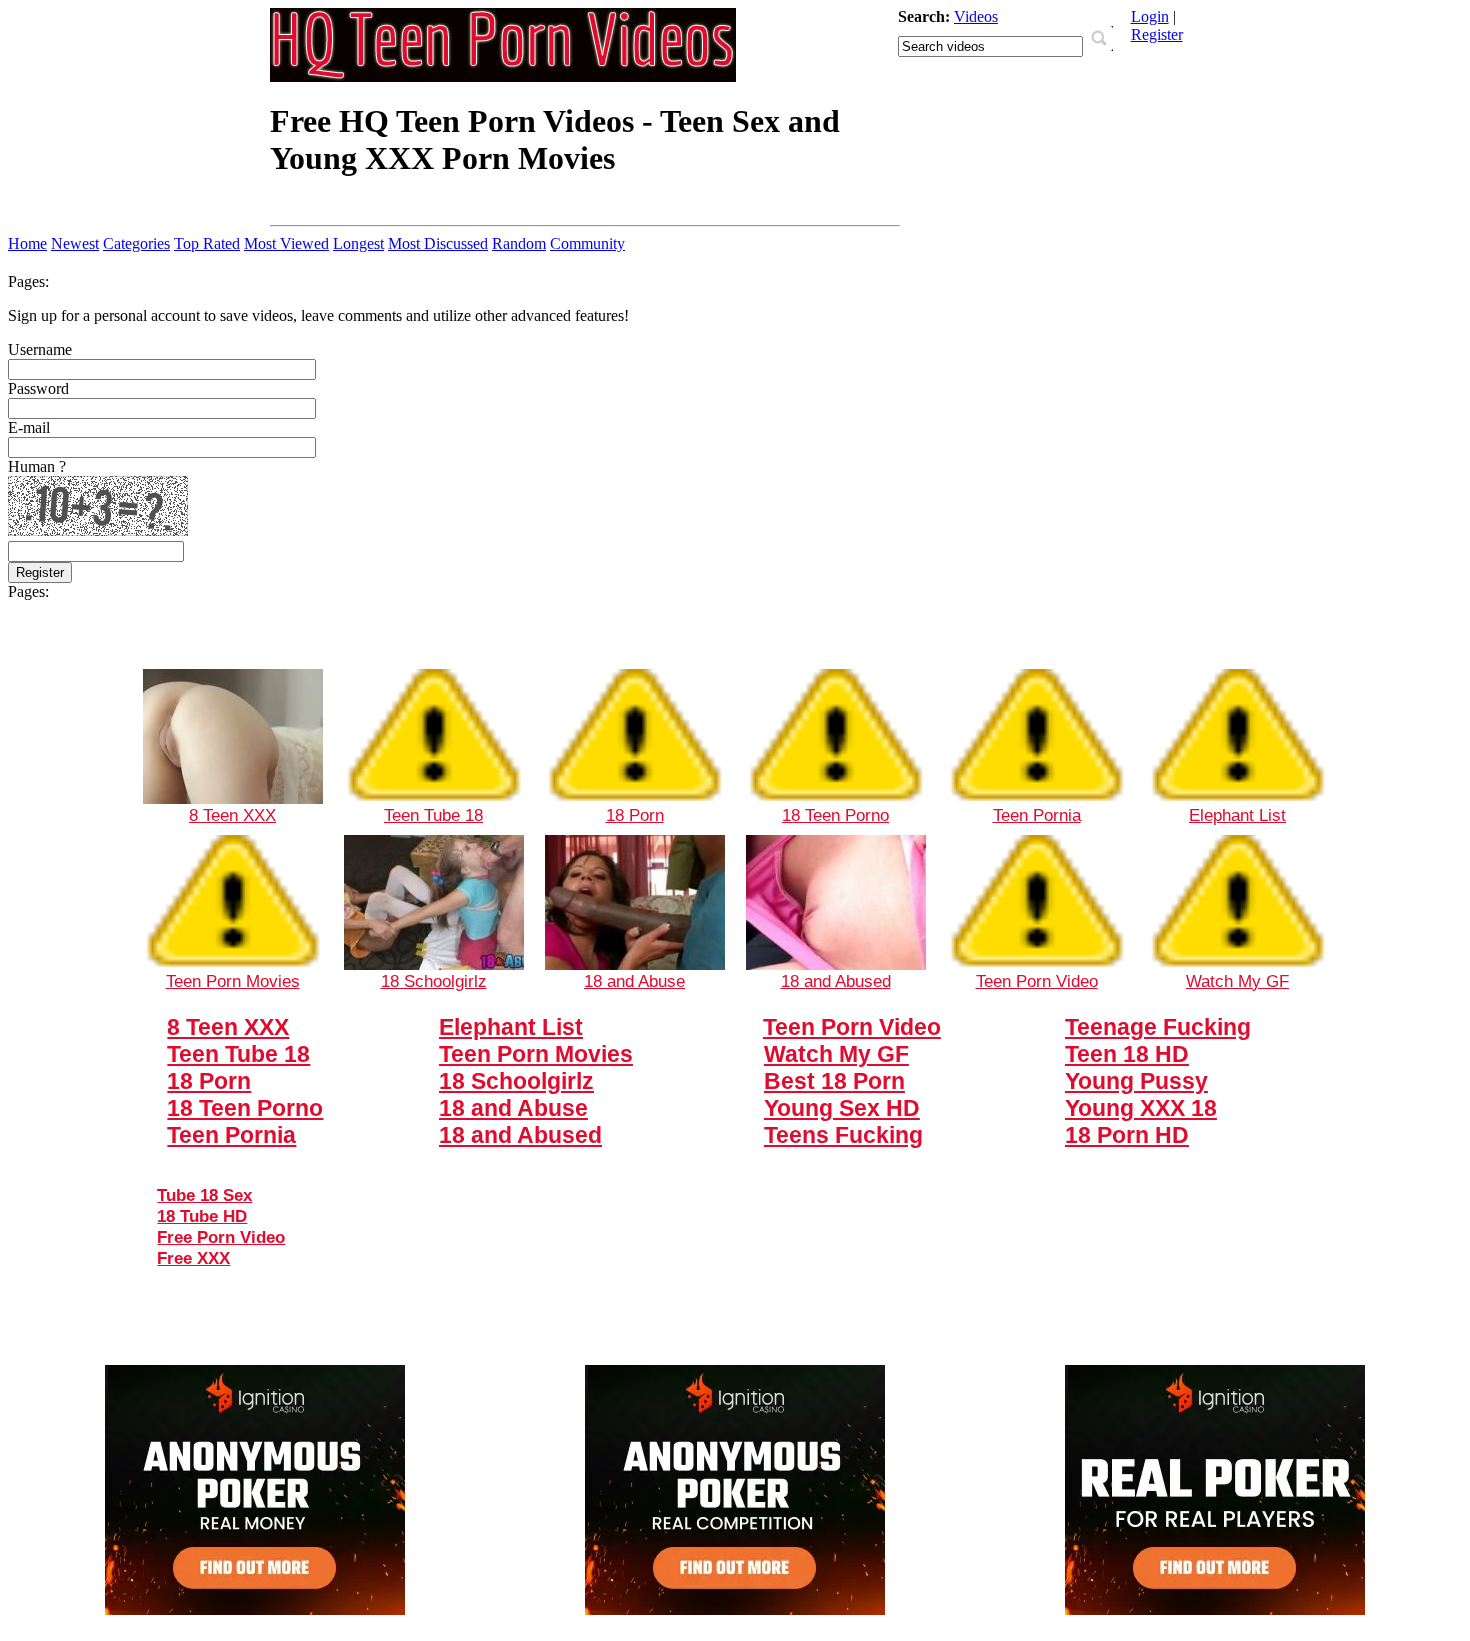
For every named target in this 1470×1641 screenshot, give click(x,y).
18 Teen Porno (835, 815)
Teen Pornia (1037, 815)
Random (519, 243)
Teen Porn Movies (233, 981)
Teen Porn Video (1037, 981)
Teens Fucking (843, 1135)
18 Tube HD (202, 1216)
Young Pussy (1136, 1081)
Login (1150, 16)
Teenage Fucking (1158, 1027)
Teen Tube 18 (433, 815)
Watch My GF (1237, 981)
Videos (976, 16)
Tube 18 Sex (204, 1195)
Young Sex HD (842, 1108)
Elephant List (1237, 815)
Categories (136, 243)
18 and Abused (836, 981)
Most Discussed (438, 243)
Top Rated (207, 243)
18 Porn (635, 815)
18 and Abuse (634, 981)
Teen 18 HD (1127, 1054)
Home (27, 243)
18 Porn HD (1127, 1135)
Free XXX (193, 1258)
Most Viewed (286, 243)
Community (587, 243)
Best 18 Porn (834, 1081)
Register (1157, 34)
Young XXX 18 (1141, 1108)
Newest (75, 243)
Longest (358, 243)
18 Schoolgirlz (434, 981)
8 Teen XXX (232, 815)
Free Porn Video (221, 1237)
